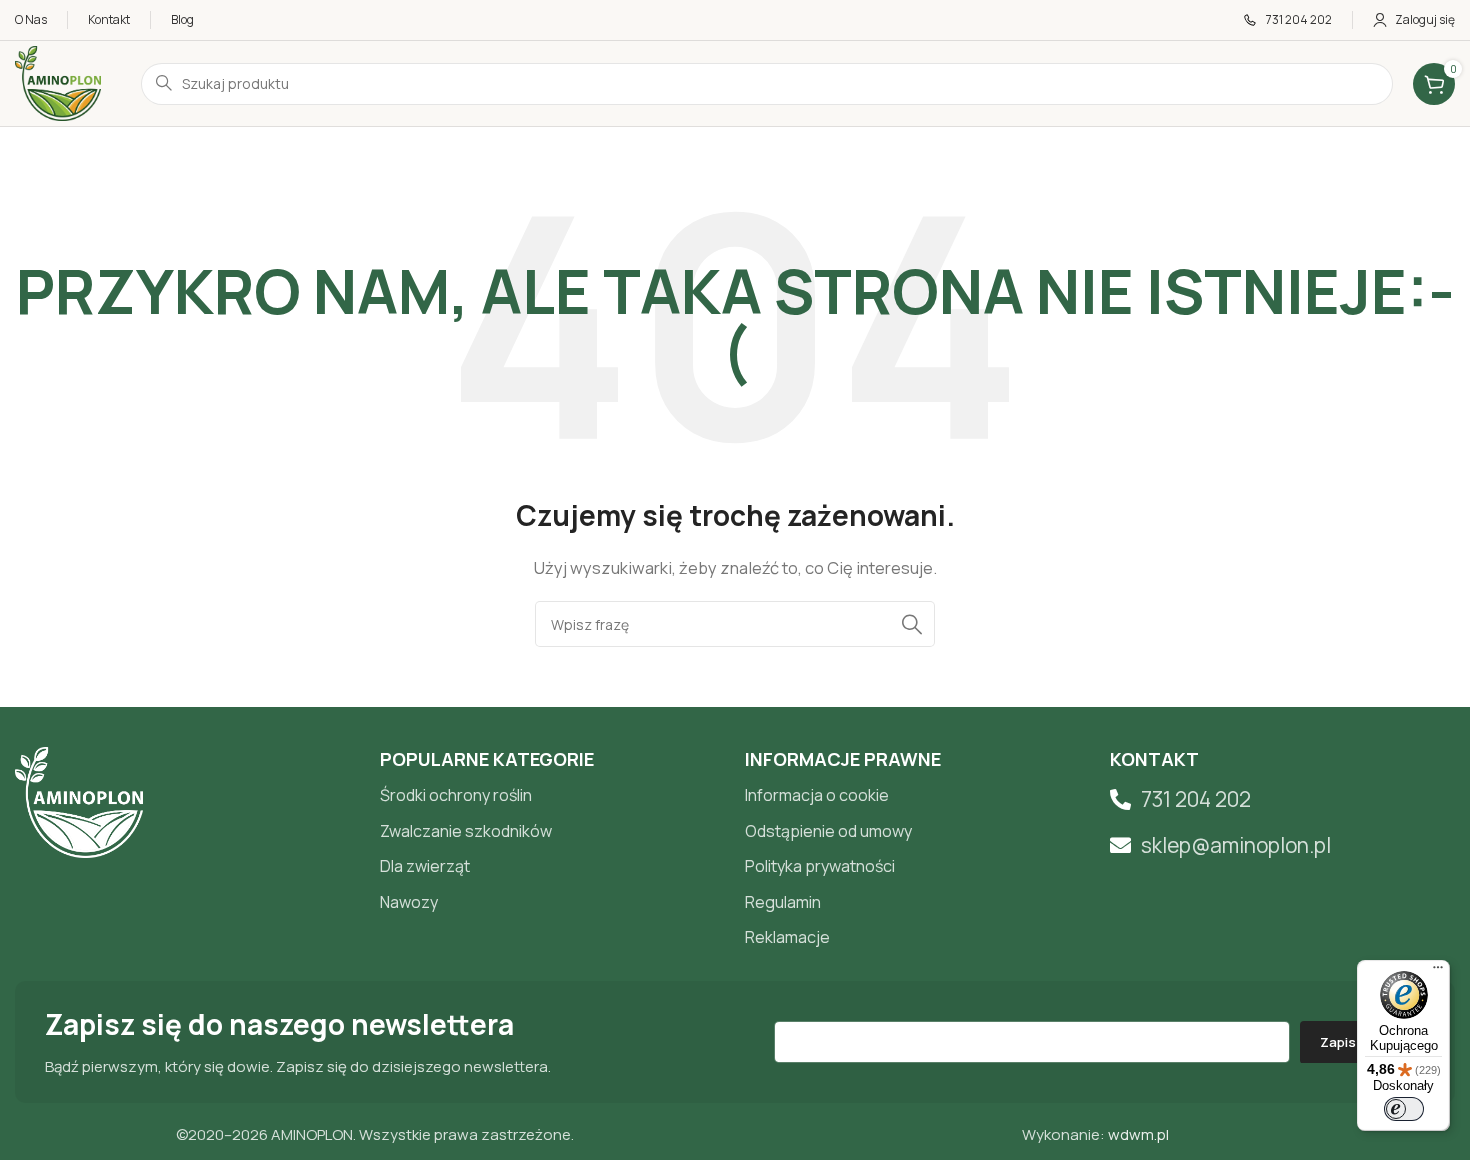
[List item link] (552, 796)
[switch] (1404, 1109)
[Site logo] (58, 82)
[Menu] (1438, 972)
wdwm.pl (1138, 1134)
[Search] (912, 624)
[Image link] (79, 800)
